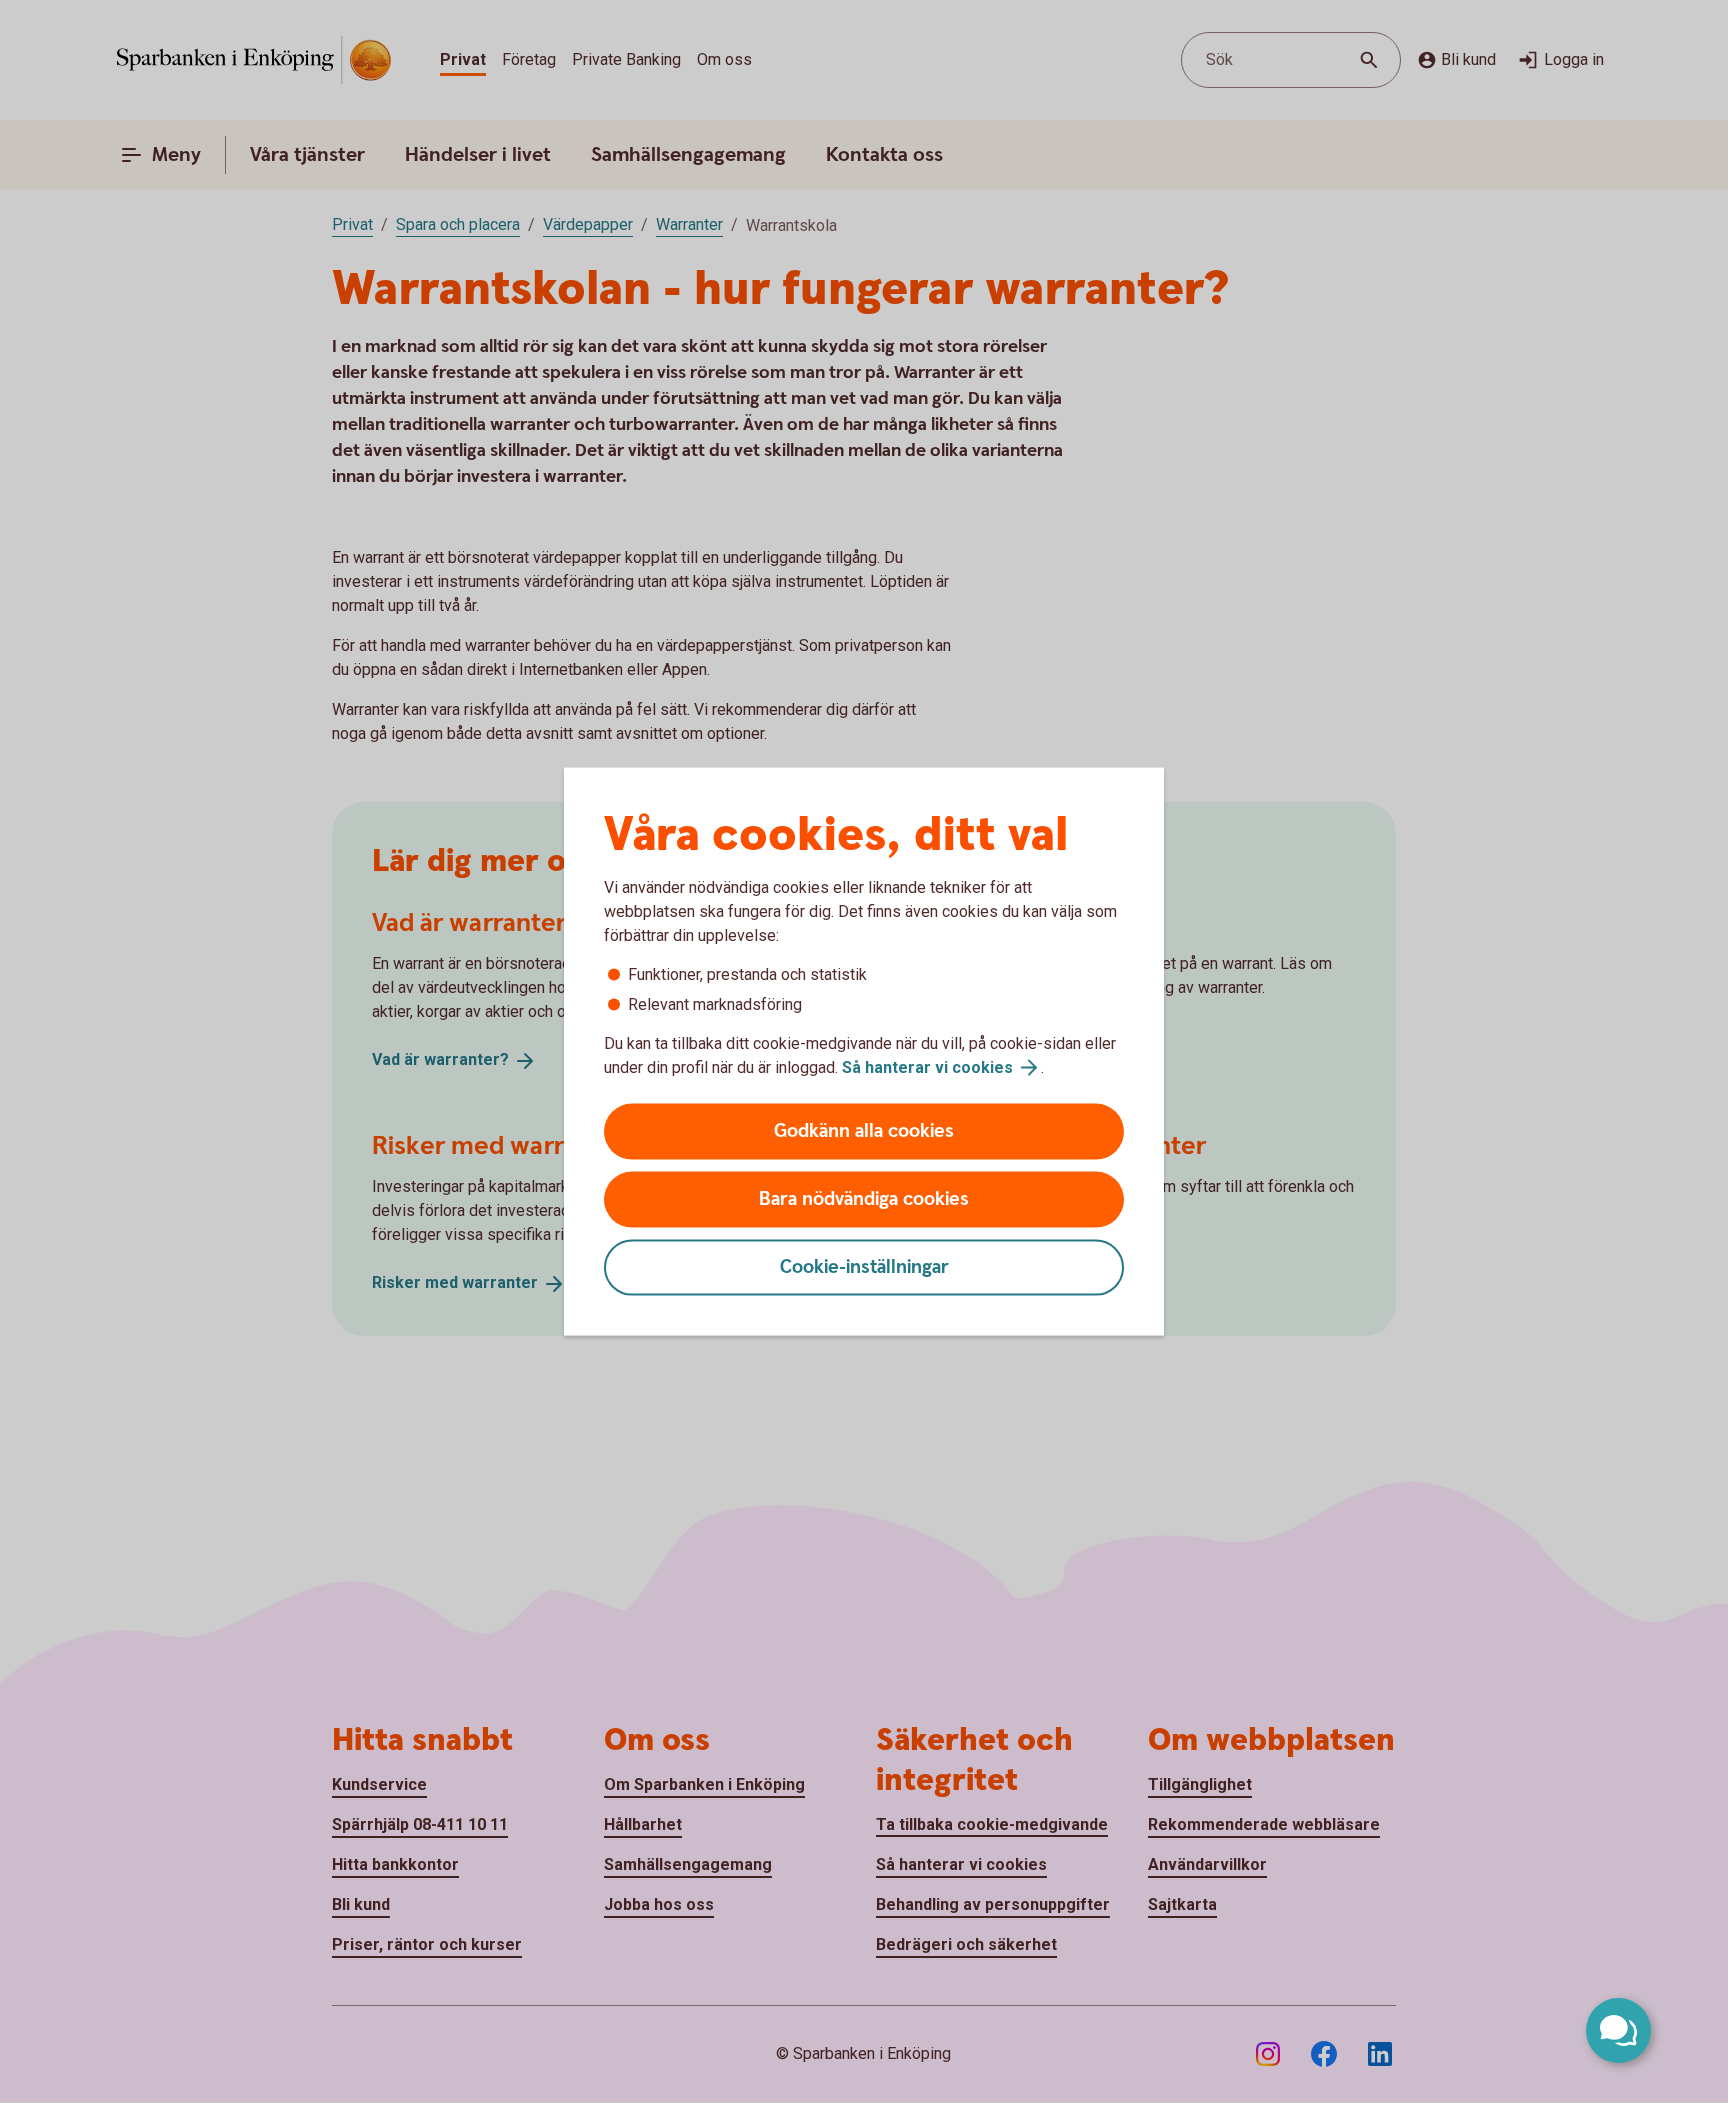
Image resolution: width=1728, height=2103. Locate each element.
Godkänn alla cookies (864, 1131)
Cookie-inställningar (864, 1267)
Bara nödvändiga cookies (864, 1199)
